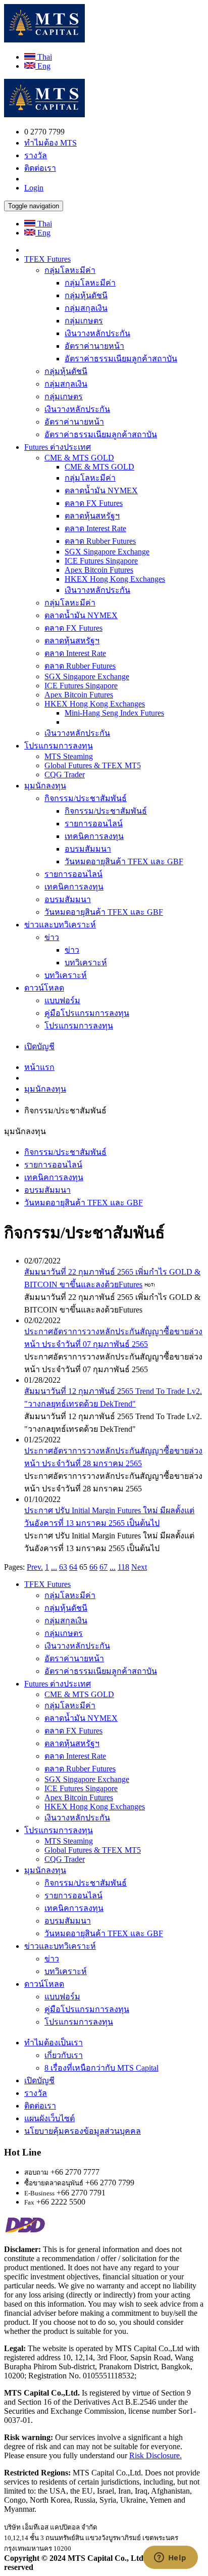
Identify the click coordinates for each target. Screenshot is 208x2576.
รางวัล (36, 155)
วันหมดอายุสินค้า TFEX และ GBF (124, 861)
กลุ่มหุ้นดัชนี (86, 295)
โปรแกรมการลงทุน (59, 746)
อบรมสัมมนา (88, 849)
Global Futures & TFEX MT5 (93, 765)
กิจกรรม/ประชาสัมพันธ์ (86, 798)
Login (34, 188)
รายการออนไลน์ (94, 824)
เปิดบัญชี (39, 1046)
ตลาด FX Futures (94, 503)
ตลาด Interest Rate (95, 528)
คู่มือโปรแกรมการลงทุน (87, 1013)
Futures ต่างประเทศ (58, 447)
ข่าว (52, 937)
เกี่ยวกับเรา (64, 2055)
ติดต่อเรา (40, 168)
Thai (44, 57)
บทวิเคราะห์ (86, 963)
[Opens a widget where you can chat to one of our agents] (170, 2558)
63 (63, 1567)
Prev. (35, 1567)
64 (73, 1567)
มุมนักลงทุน (45, 786)
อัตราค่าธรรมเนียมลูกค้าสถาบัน (121, 359)
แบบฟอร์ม (62, 1000)
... (54, 1567)
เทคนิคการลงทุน (94, 836)
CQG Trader (65, 775)
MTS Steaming (69, 756)
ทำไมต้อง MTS (50, 143)
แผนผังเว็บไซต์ (49, 2118)
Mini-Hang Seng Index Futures (114, 713)
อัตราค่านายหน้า (94, 346)
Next (139, 1567)
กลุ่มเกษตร (84, 321)
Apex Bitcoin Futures (99, 570)
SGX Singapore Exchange (107, 552)
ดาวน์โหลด (44, 988)
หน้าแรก (39, 1067)
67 (103, 1567)
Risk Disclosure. (155, 2455)
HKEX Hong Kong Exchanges (115, 579)
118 (123, 1567)
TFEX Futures (47, 259)
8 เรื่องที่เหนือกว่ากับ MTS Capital (101, 2068)
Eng (43, 66)
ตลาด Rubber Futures (100, 541)
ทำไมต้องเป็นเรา (54, 2043)
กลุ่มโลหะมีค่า (70, 270)
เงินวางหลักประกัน (97, 333)
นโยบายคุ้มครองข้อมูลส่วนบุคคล (83, 2131)
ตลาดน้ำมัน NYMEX (101, 490)
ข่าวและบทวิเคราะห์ (60, 925)
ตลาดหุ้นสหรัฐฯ (92, 516)
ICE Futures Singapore (101, 561)
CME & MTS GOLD (79, 458)
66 (93, 1567)
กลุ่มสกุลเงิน (86, 308)
